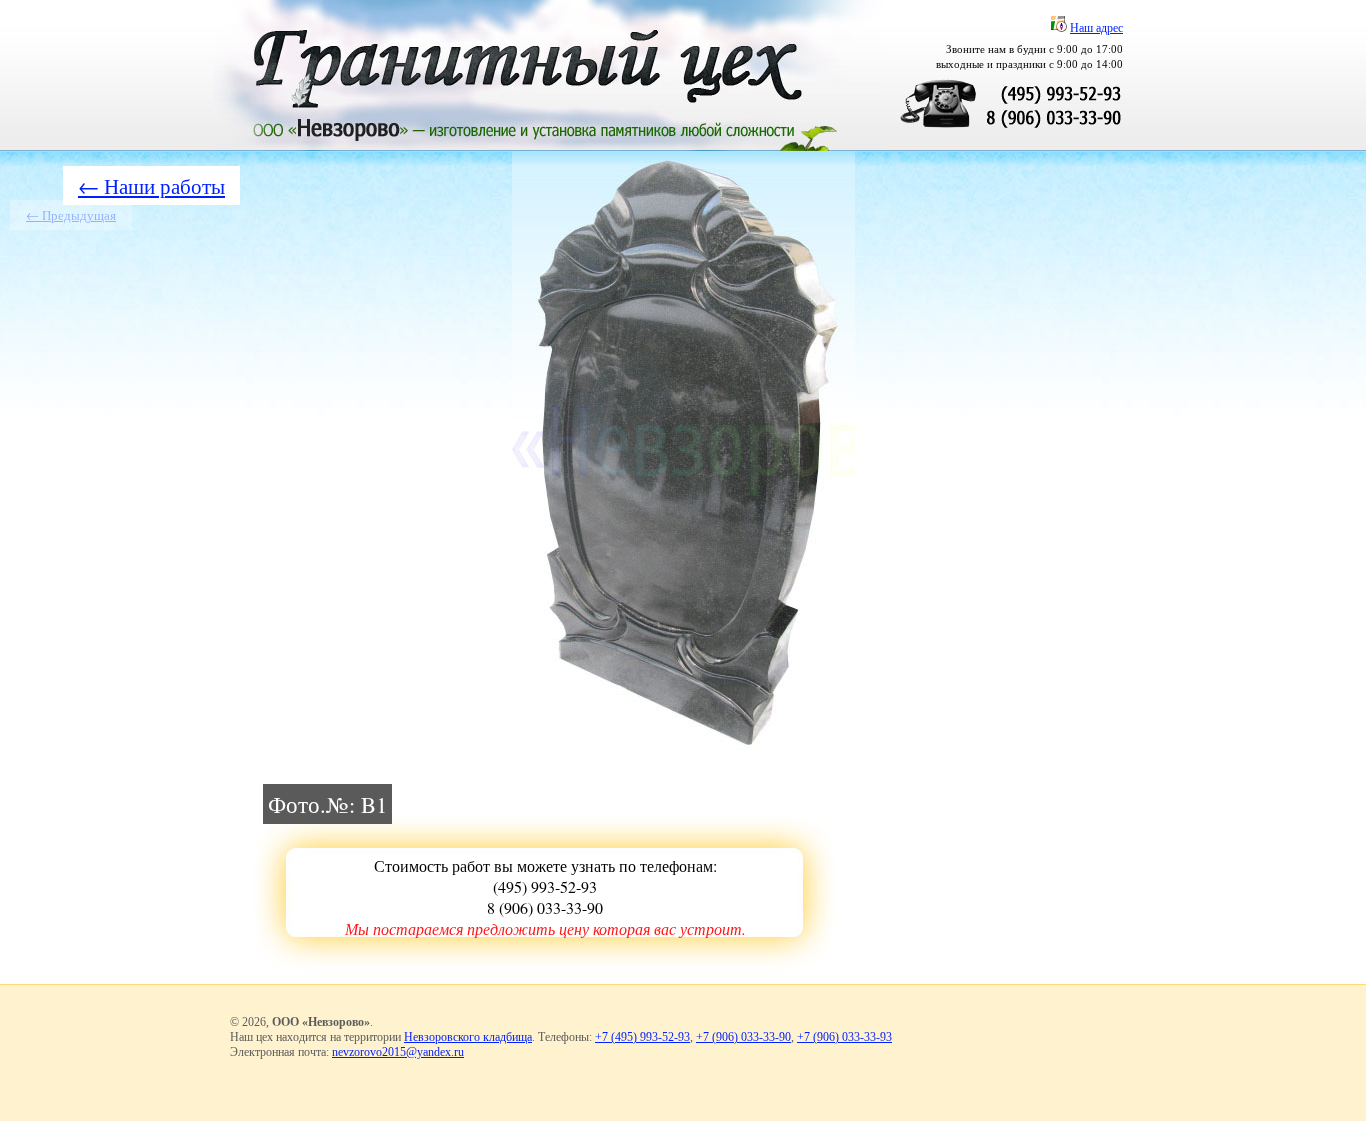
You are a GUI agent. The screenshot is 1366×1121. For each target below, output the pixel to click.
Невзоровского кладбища (468, 1037)
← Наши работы (151, 185)
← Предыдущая (71, 215)
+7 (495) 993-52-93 (642, 1037)
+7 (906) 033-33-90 (743, 1037)
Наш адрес (1096, 28)
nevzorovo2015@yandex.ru (398, 1052)
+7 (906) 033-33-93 (844, 1037)
